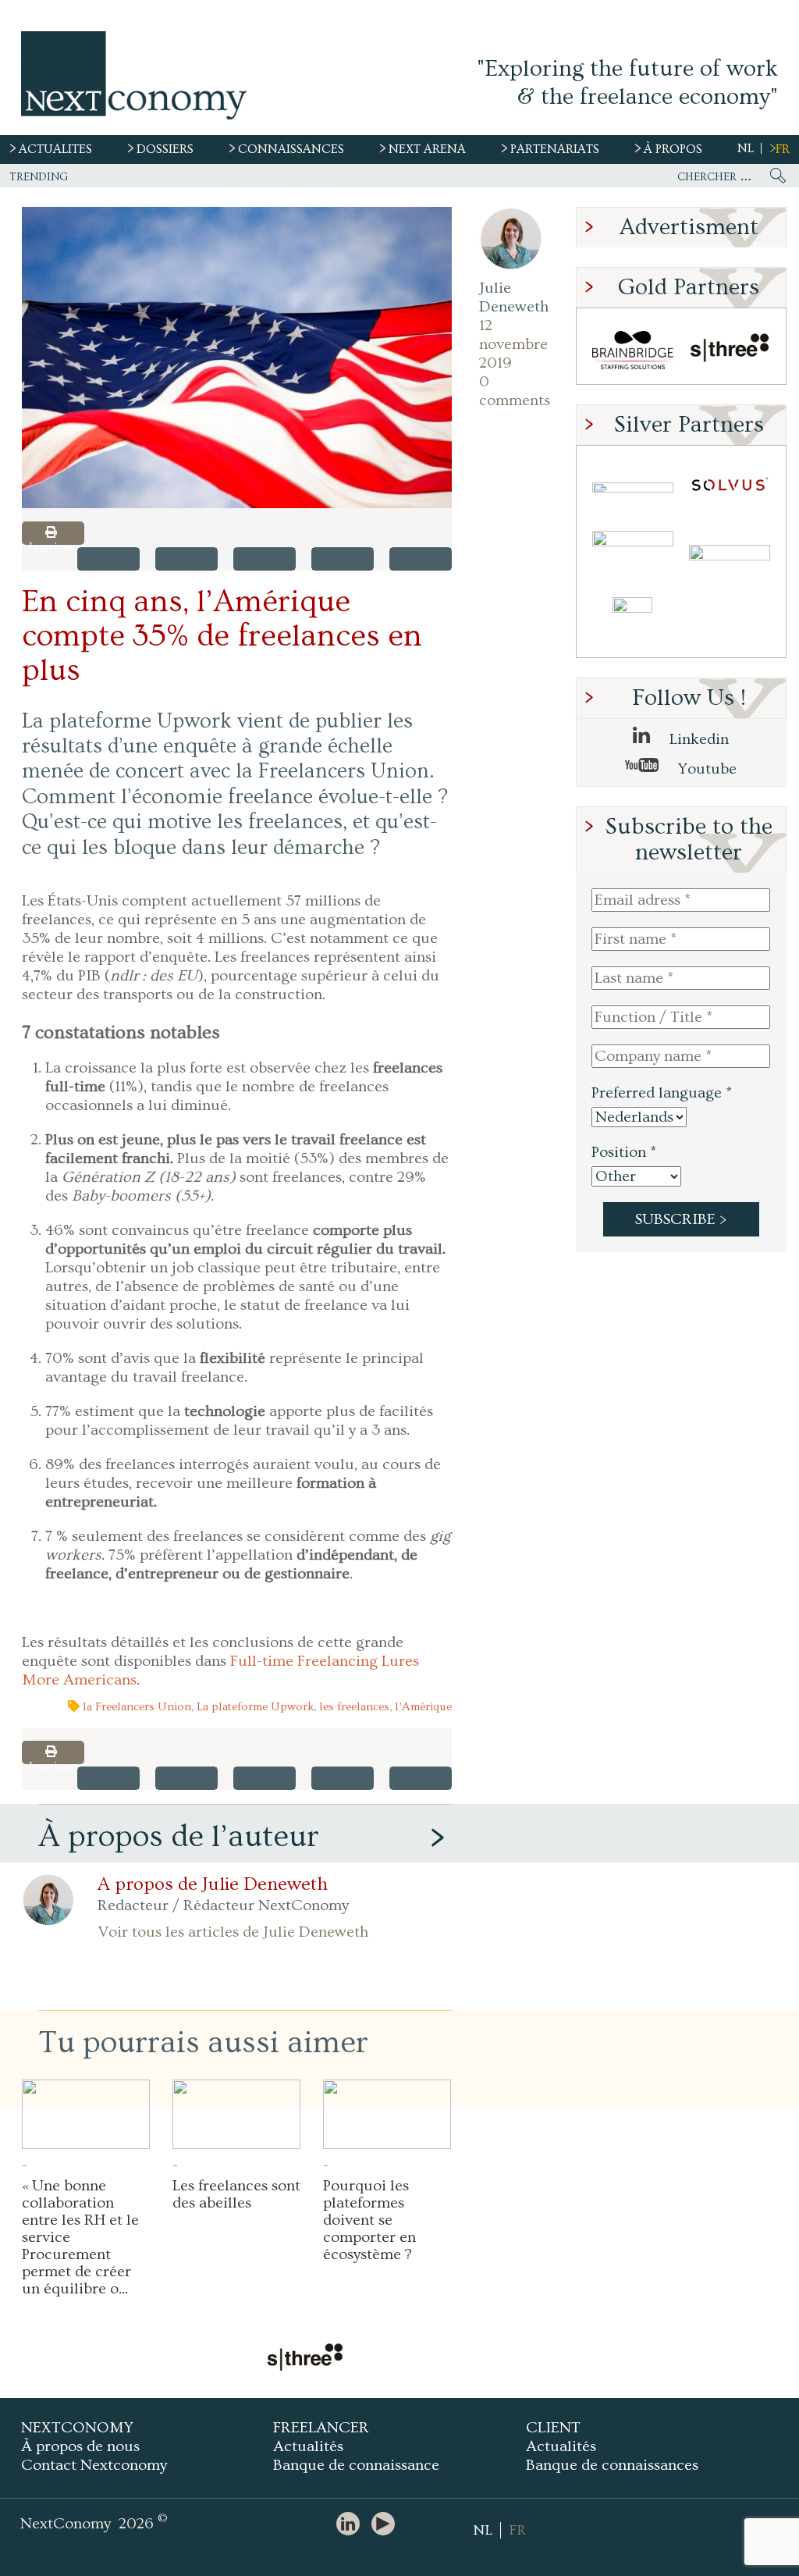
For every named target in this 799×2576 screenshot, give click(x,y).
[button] (237, 358)
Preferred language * (662, 1093)
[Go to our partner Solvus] (730, 487)
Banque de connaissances (612, 2465)
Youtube (705, 769)
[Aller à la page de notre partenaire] (304, 2359)
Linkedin (697, 739)
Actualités (308, 2446)
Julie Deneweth (511, 297)
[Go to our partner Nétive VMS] (633, 623)
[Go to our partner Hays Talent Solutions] (730, 555)
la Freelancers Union (137, 1707)
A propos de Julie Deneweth (213, 1884)
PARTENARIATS (555, 149)
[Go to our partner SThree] (730, 350)
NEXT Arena (427, 149)
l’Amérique (423, 1707)
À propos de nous (80, 2446)
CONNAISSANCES (291, 149)
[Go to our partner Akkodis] (633, 487)
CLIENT (553, 2428)
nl (746, 148)
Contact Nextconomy (94, 2465)
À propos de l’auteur (179, 1836)
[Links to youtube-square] (387, 2525)
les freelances (354, 1707)
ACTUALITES (55, 149)
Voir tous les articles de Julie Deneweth (233, 1932)
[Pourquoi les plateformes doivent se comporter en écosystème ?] (387, 2114)
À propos (673, 149)
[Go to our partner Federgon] (633, 555)
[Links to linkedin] (352, 2525)
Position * (624, 1152)
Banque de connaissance (356, 2465)
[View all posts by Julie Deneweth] (511, 239)
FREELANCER (321, 2428)
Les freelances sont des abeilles (236, 2194)
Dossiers (165, 149)
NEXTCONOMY (77, 2428)
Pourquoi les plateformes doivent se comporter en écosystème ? (369, 2220)
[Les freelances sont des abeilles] (236, 2114)
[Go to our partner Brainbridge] (633, 350)
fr (783, 149)
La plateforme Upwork (255, 1707)
